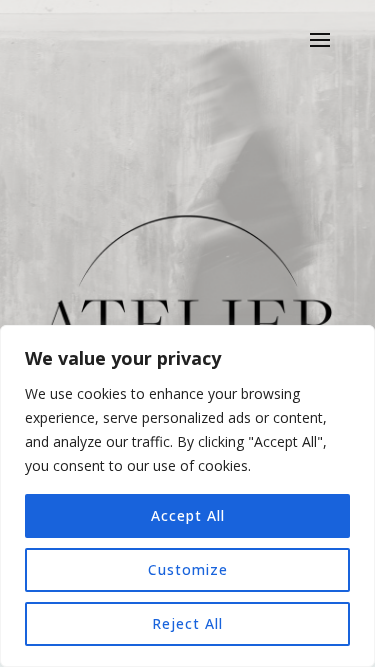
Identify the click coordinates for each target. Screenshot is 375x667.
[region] (187, 496)
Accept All (188, 515)
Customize (188, 569)
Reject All (187, 623)
